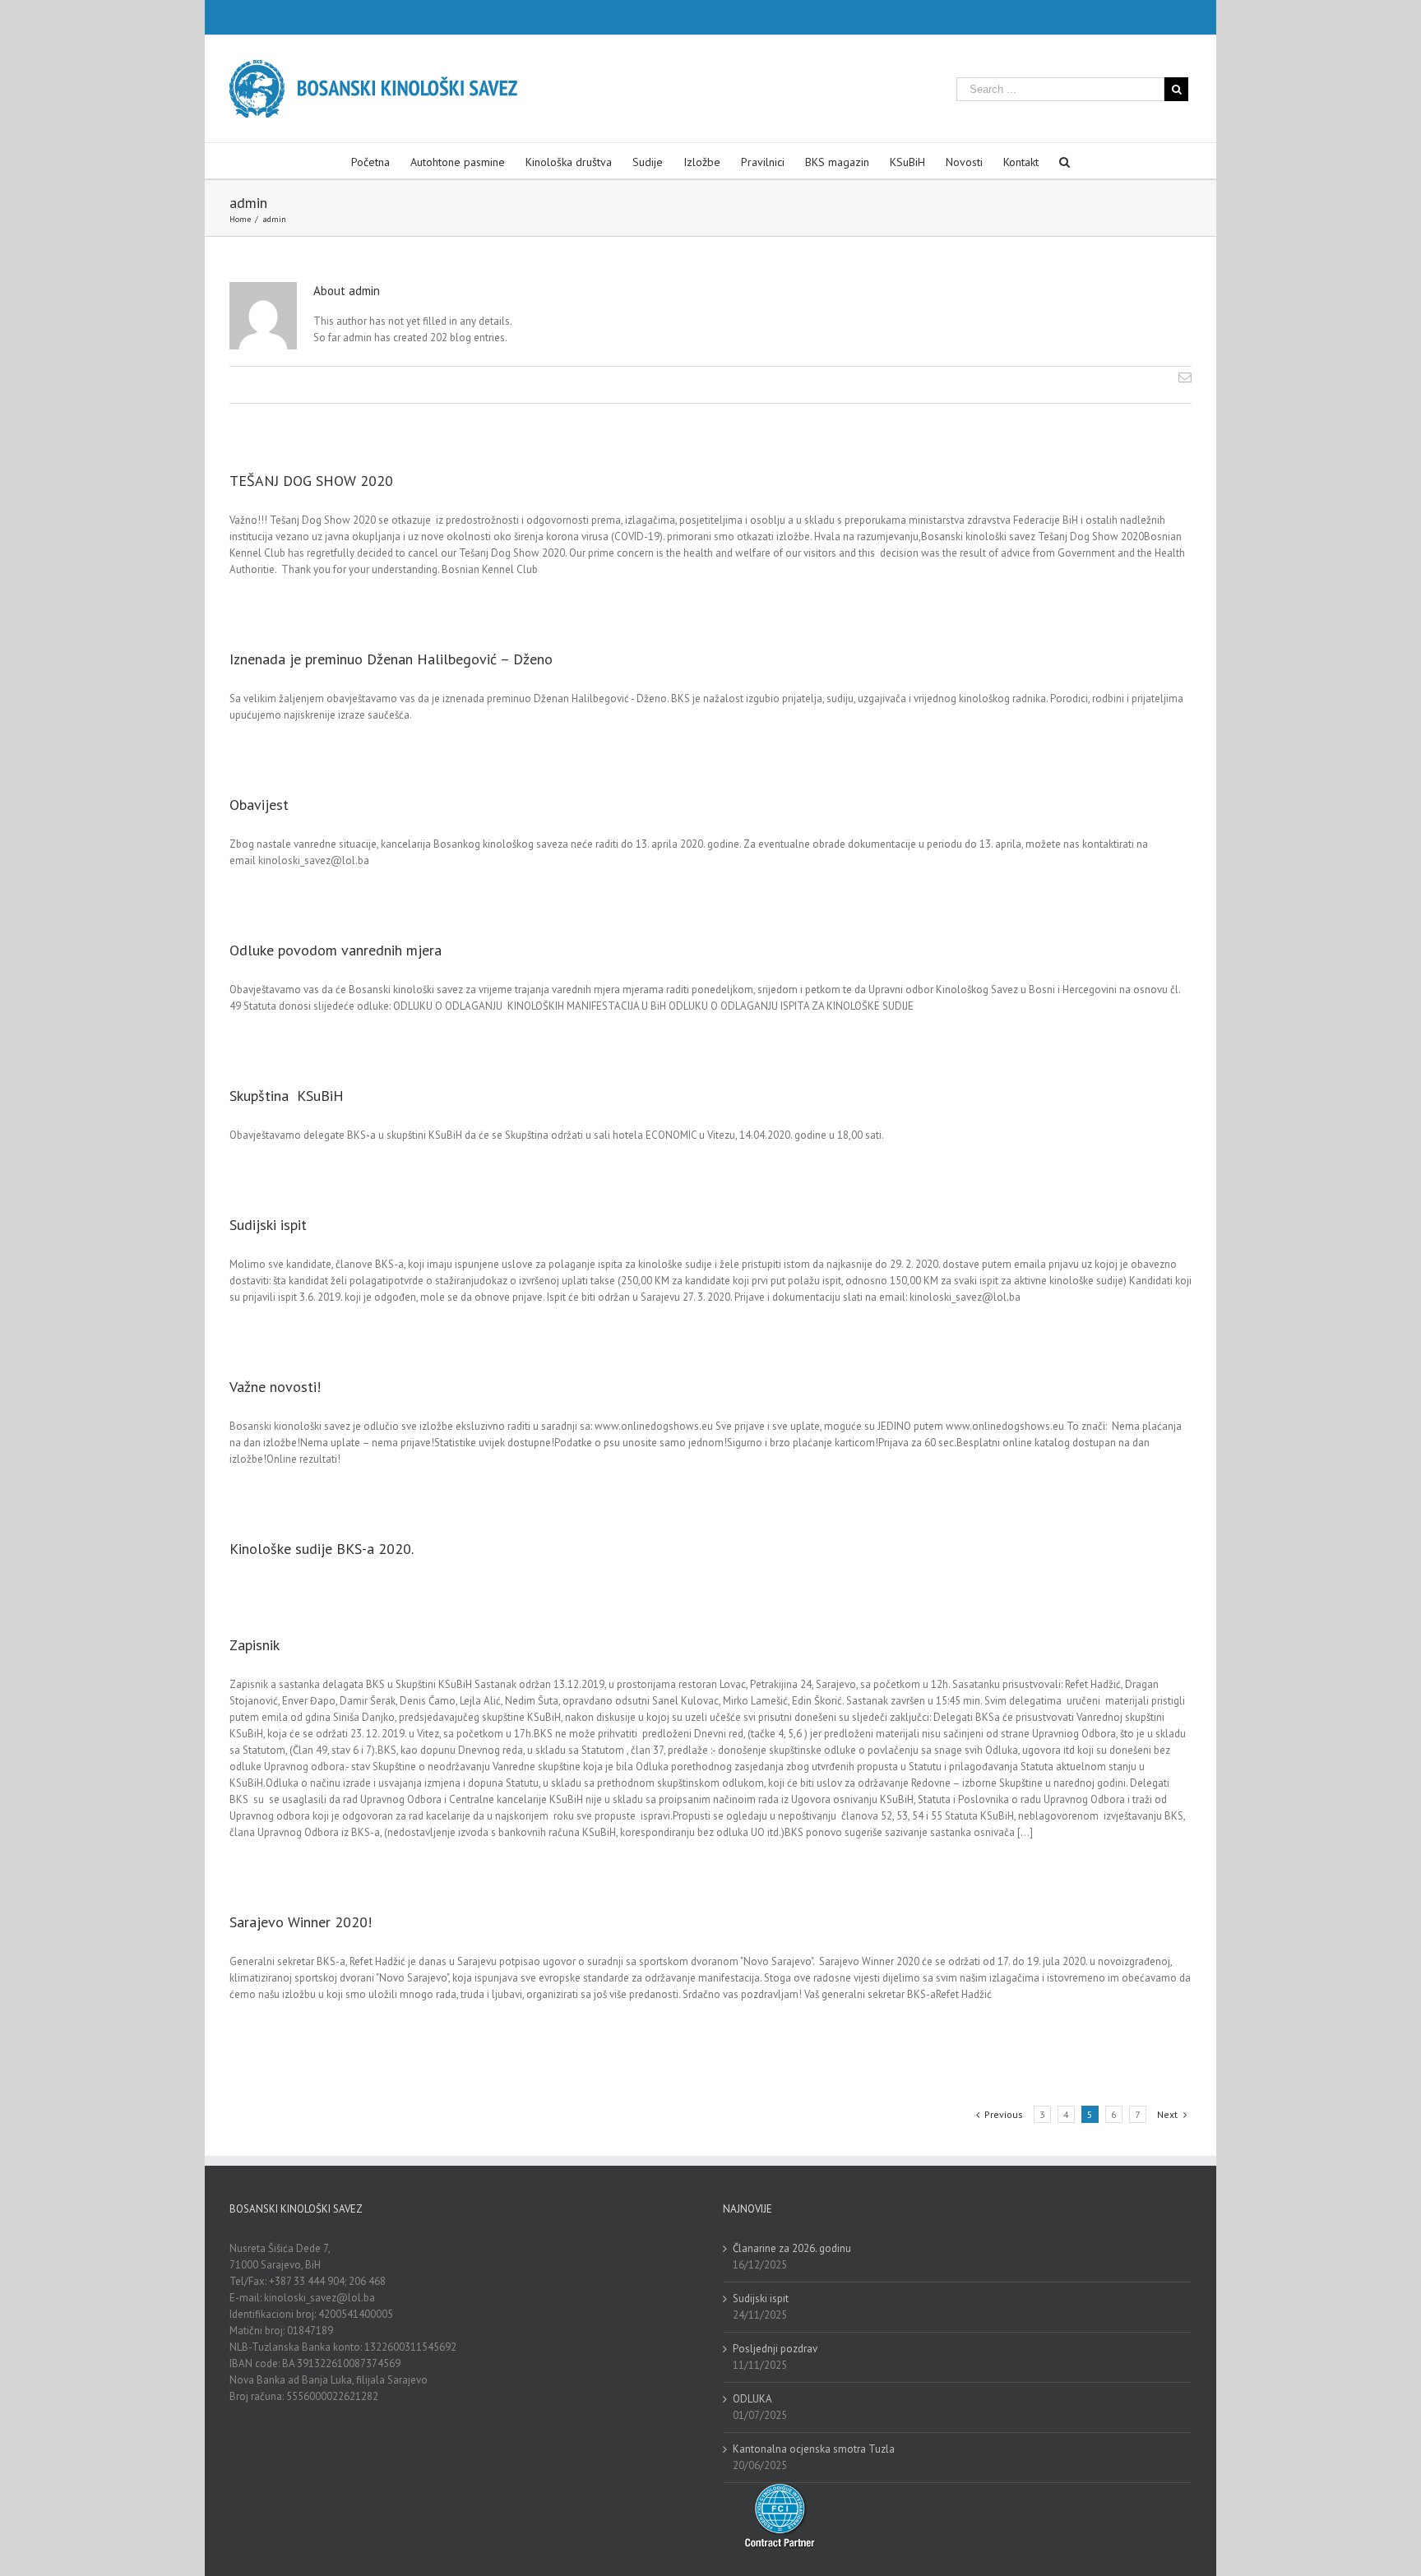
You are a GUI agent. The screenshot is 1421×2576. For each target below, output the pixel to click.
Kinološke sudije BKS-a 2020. (322, 1549)
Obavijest (259, 805)
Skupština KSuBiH (289, 1096)
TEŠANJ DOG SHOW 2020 (311, 481)
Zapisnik (255, 1645)
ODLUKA (752, 2399)
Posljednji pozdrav (775, 2349)
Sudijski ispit (268, 1225)
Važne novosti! (275, 1387)
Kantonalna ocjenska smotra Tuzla (814, 2449)
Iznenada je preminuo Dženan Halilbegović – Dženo (391, 659)
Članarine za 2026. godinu (792, 2248)
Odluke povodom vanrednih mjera (336, 950)
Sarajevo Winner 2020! (301, 1922)
